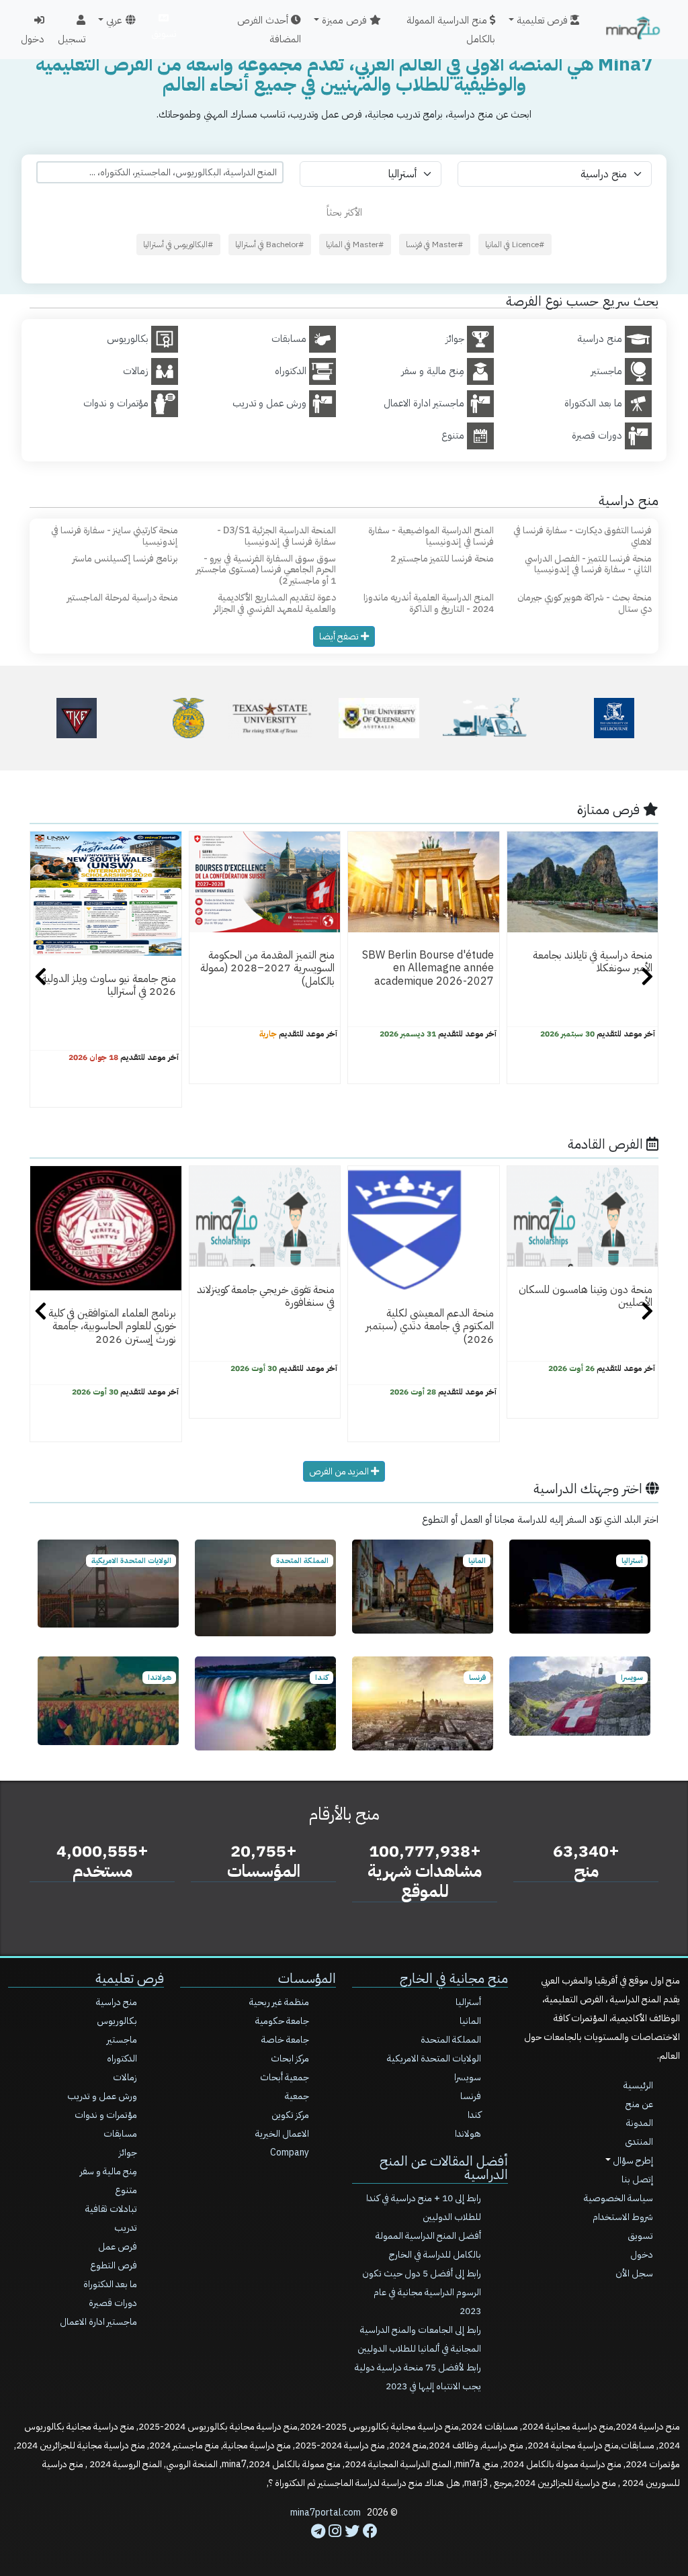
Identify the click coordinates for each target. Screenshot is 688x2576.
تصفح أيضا (340, 636)
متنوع (126, 2190)
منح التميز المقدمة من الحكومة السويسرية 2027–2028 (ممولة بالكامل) (267, 968)
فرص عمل (118, 2247)
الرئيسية (638, 2085)
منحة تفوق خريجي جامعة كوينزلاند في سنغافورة (266, 1296)
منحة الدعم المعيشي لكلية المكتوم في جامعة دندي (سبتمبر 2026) (430, 1326)
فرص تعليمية (130, 1978)
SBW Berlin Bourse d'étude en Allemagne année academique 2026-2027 (428, 968)
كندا (474, 2115)
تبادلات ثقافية (111, 2209)
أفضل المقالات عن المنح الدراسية (444, 2168)
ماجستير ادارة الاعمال (98, 2322)
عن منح (639, 2104)
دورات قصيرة (113, 2303)
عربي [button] (114, 20)
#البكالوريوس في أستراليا (178, 245)
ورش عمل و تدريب (102, 2096)
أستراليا (468, 2002)
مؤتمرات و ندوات (106, 2115)
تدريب (126, 2228)
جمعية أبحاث (285, 2077)
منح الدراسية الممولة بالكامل (451, 30)
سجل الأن (634, 2273)
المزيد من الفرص (340, 1471)
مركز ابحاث (290, 2058)
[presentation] (41, 979)
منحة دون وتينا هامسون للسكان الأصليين (586, 1296)
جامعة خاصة (285, 2040)
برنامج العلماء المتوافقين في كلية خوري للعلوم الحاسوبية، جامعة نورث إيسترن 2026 (112, 1326)
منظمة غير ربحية (279, 2002)
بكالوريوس (117, 2021)
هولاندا (468, 2134)
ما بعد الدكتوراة (110, 2284)
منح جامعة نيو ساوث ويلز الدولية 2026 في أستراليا (109, 985)
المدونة (640, 2123)
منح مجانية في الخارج (454, 1978)
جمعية (297, 2096)
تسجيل (72, 39)
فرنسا (471, 2096)
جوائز (128, 2152)
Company (290, 2152)
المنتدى (639, 2142)
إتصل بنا (637, 2179)
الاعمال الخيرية (282, 2134)
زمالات (125, 2077)
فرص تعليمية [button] (544, 20)
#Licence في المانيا (515, 245)
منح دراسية (117, 2002)
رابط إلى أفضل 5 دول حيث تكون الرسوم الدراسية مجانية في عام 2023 (422, 2292)
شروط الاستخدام (623, 2217)
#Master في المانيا (355, 245)
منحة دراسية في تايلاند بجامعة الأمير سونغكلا (593, 962)
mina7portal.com (326, 2513)
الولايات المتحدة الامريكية (434, 2058)
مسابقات (120, 2134)
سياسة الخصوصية (618, 2198)
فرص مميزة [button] (346, 20)
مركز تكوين (290, 2115)
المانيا (470, 2021)
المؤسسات (307, 1978)
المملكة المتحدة (451, 2040)
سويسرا (468, 2077)
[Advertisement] (344, 2546)
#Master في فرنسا (435, 245)
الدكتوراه (122, 2058)
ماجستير (122, 2040)
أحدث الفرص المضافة (269, 30)
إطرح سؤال (632, 2161)
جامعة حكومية (282, 2021)
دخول (33, 39)
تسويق (164, 34)
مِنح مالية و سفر (109, 2171)
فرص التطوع (114, 2265)
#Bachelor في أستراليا (270, 245)
